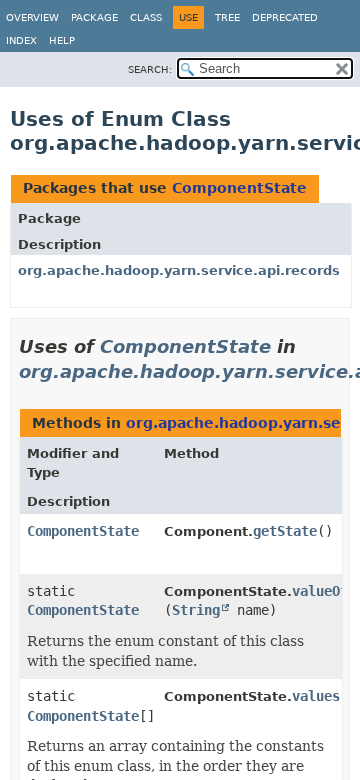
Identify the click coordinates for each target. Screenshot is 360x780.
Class (146, 17)
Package (94, 17)
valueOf (320, 591)
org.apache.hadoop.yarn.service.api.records (179, 270)
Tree (227, 17)
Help (62, 40)
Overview (32, 17)
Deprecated (285, 17)
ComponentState (239, 188)
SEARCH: (150, 69)
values (316, 696)
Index (21, 40)
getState (285, 531)
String (196, 610)
